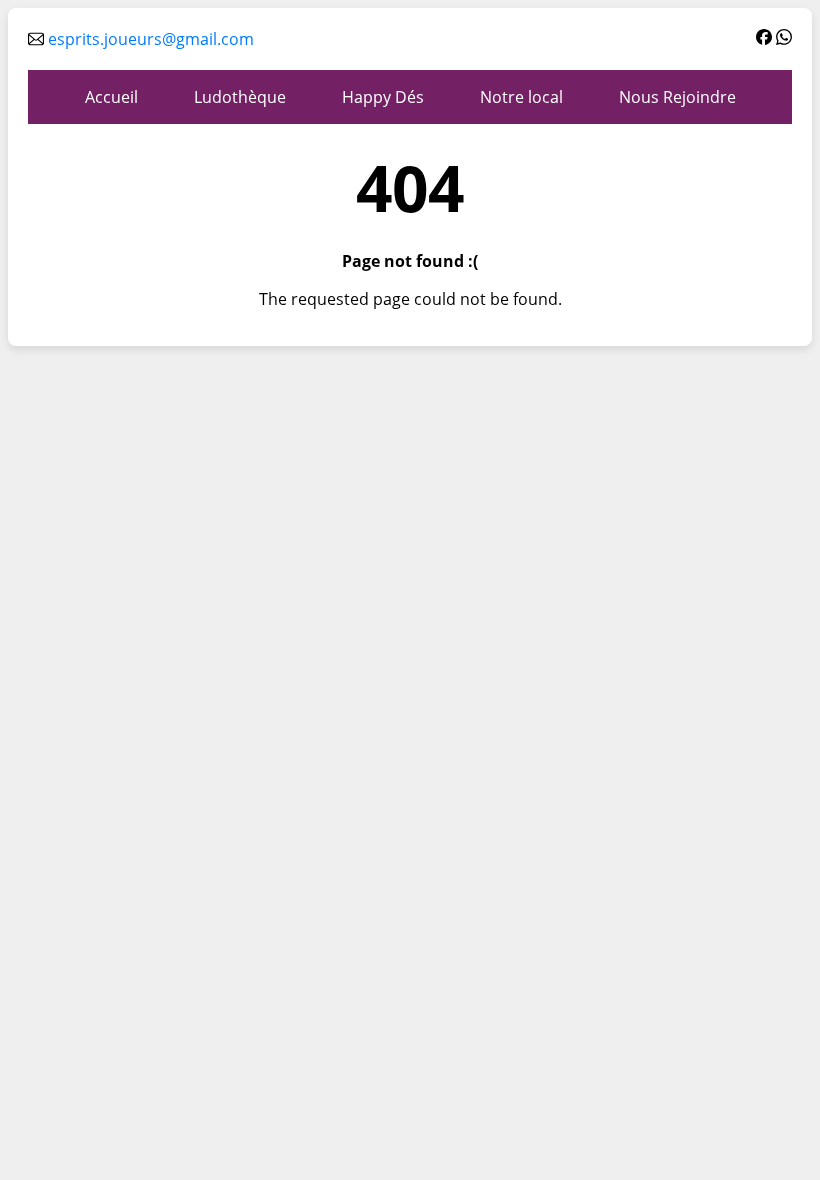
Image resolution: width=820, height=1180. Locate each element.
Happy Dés (383, 97)
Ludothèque (240, 97)
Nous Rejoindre (677, 97)
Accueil (111, 97)
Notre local (521, 97)
